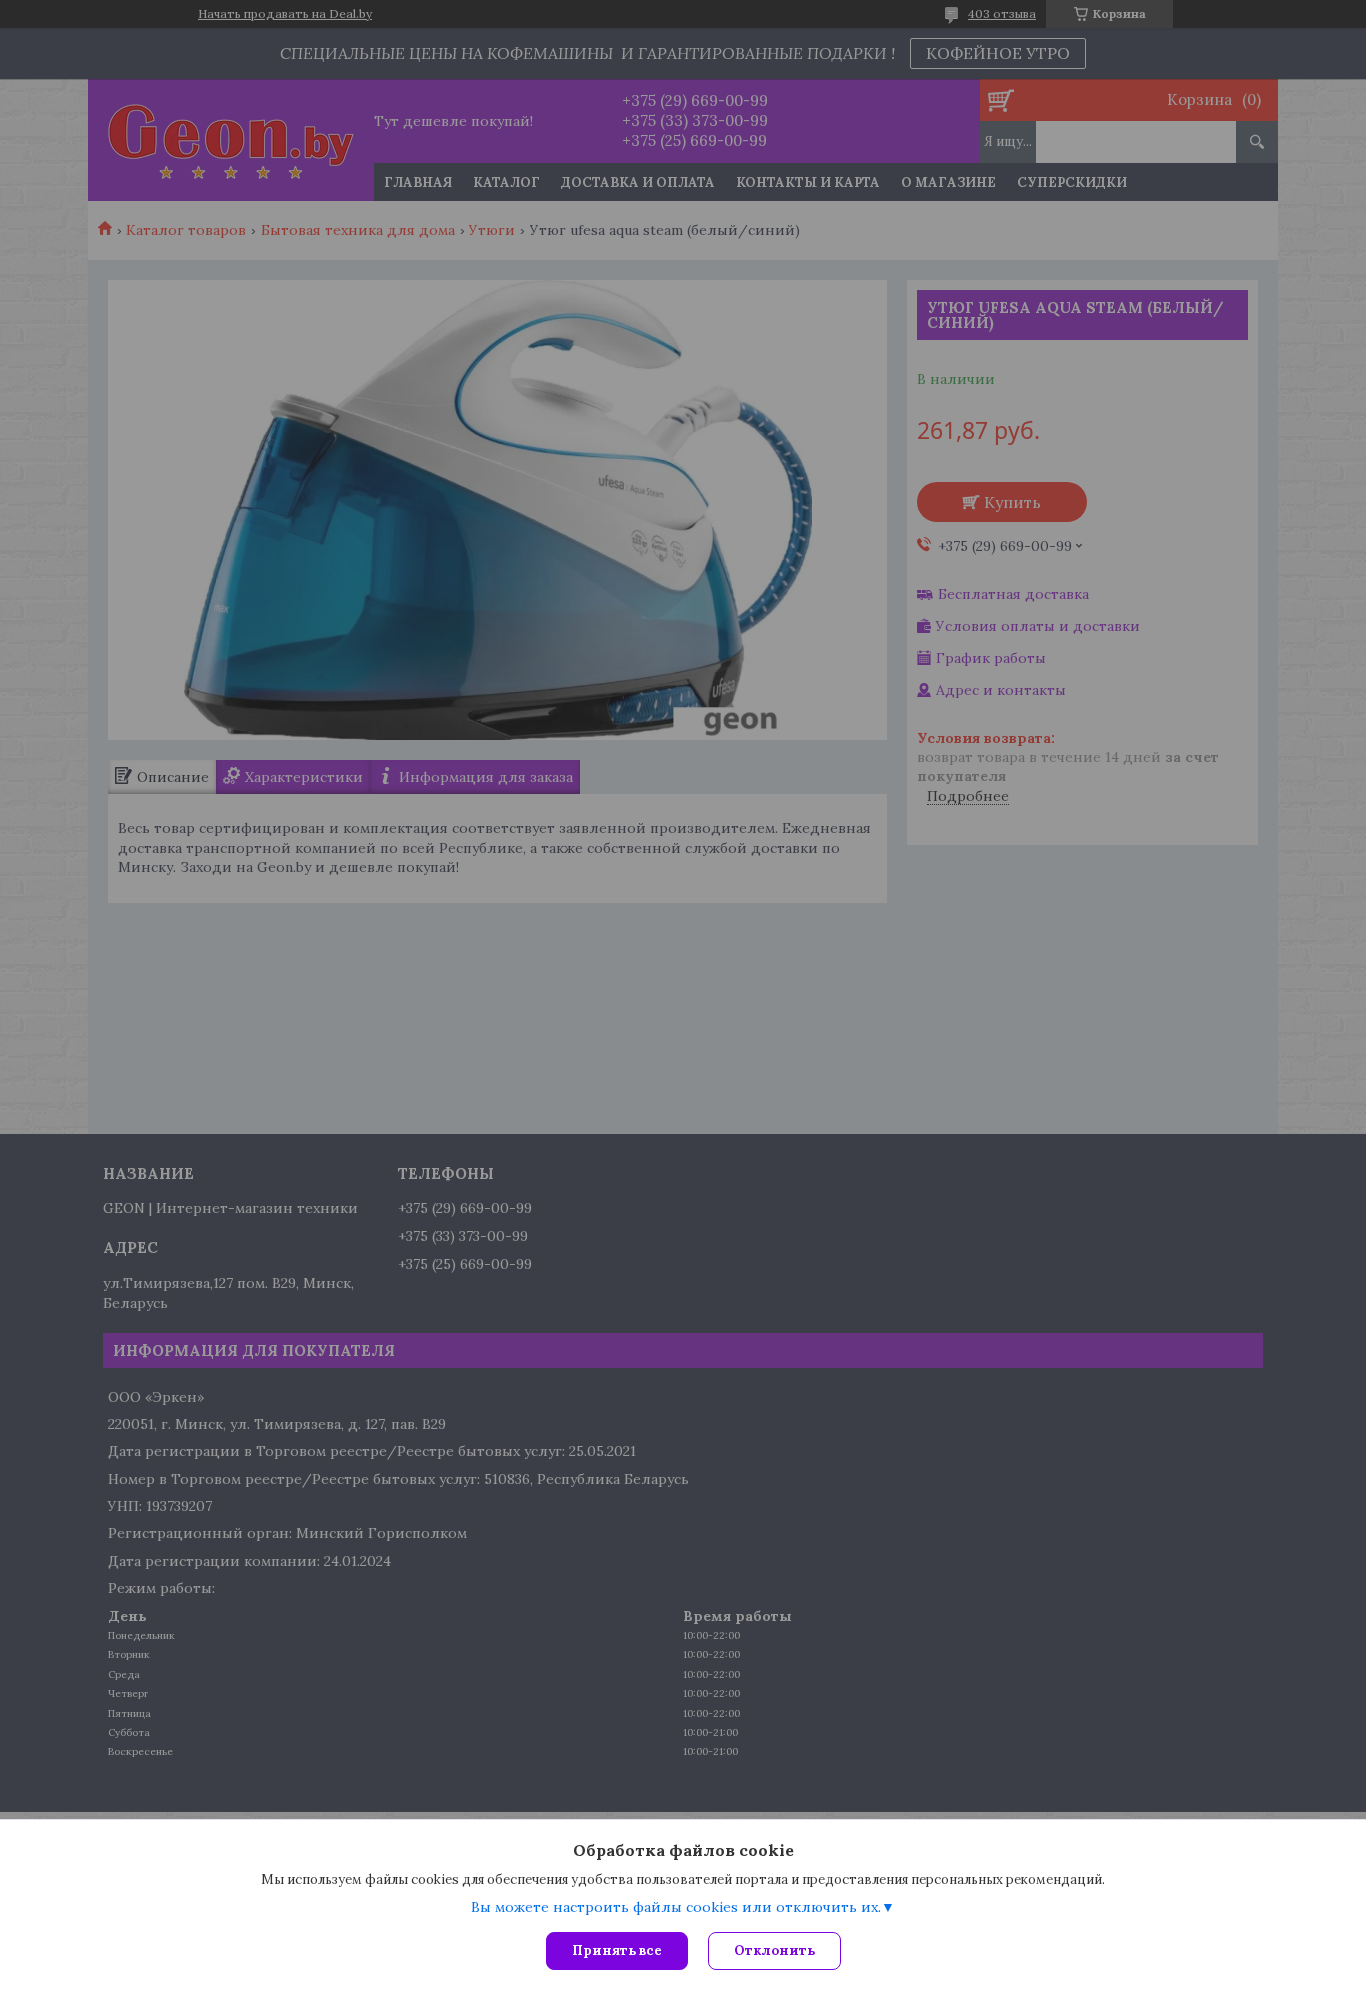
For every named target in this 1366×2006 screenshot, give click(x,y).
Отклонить (774, 1950)
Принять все (617, 1950)
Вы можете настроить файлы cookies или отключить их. (676, 1907)
